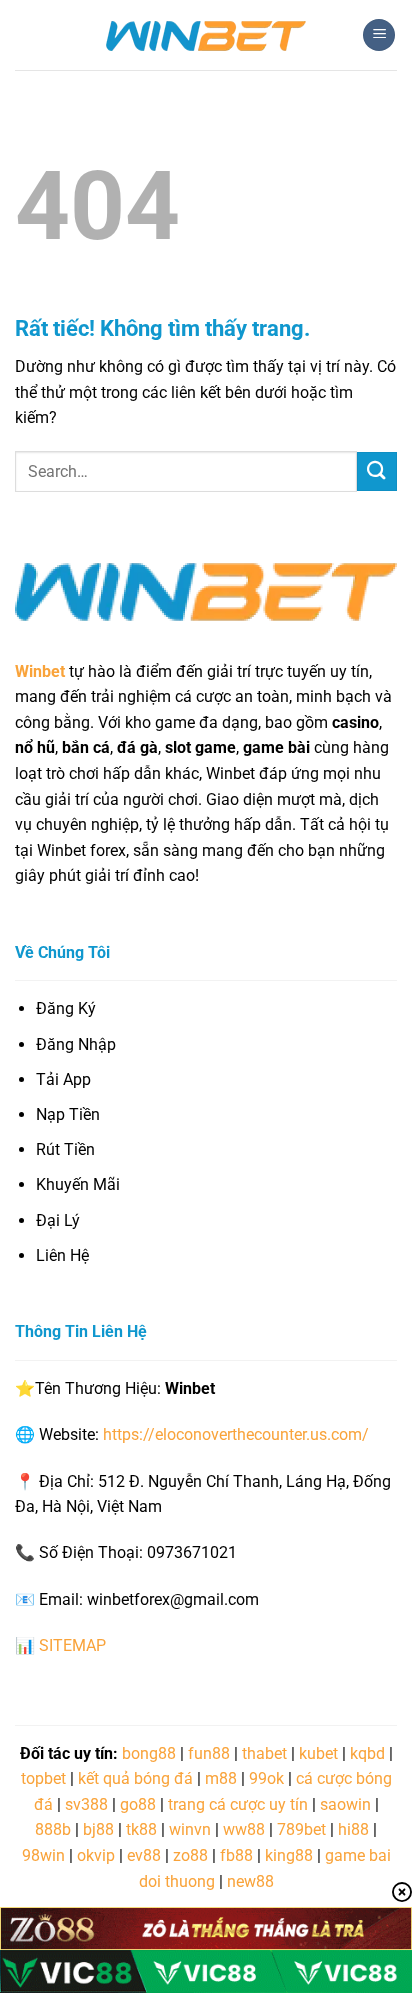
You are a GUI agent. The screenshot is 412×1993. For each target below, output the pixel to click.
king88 (289, 1855)
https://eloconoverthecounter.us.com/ (236, 1434)
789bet (301, 1829)
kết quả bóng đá (135, 1778)
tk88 (141, 1829)
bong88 (149, 1753)
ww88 (244, 1829)
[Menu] (379, 35)
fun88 (209, 1753)
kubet (318, 1753)
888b (53, 1829)
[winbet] (206, 35)
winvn (190, 1829)
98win (43, 1855)
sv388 (86, 1804)
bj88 (98, 1829)
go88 (138, 1804)
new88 (250, 1881)
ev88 (144, 1855)
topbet (43, 1778)
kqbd (367, 1753)
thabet (264, 1753)
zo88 (190, 1855)
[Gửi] (377, 471)
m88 (221, 1778)
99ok (266, 1778)
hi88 (353, 1829)
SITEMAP (72, 1645)
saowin (345, 1804)
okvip (96, 1855)
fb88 (236, 1855)
